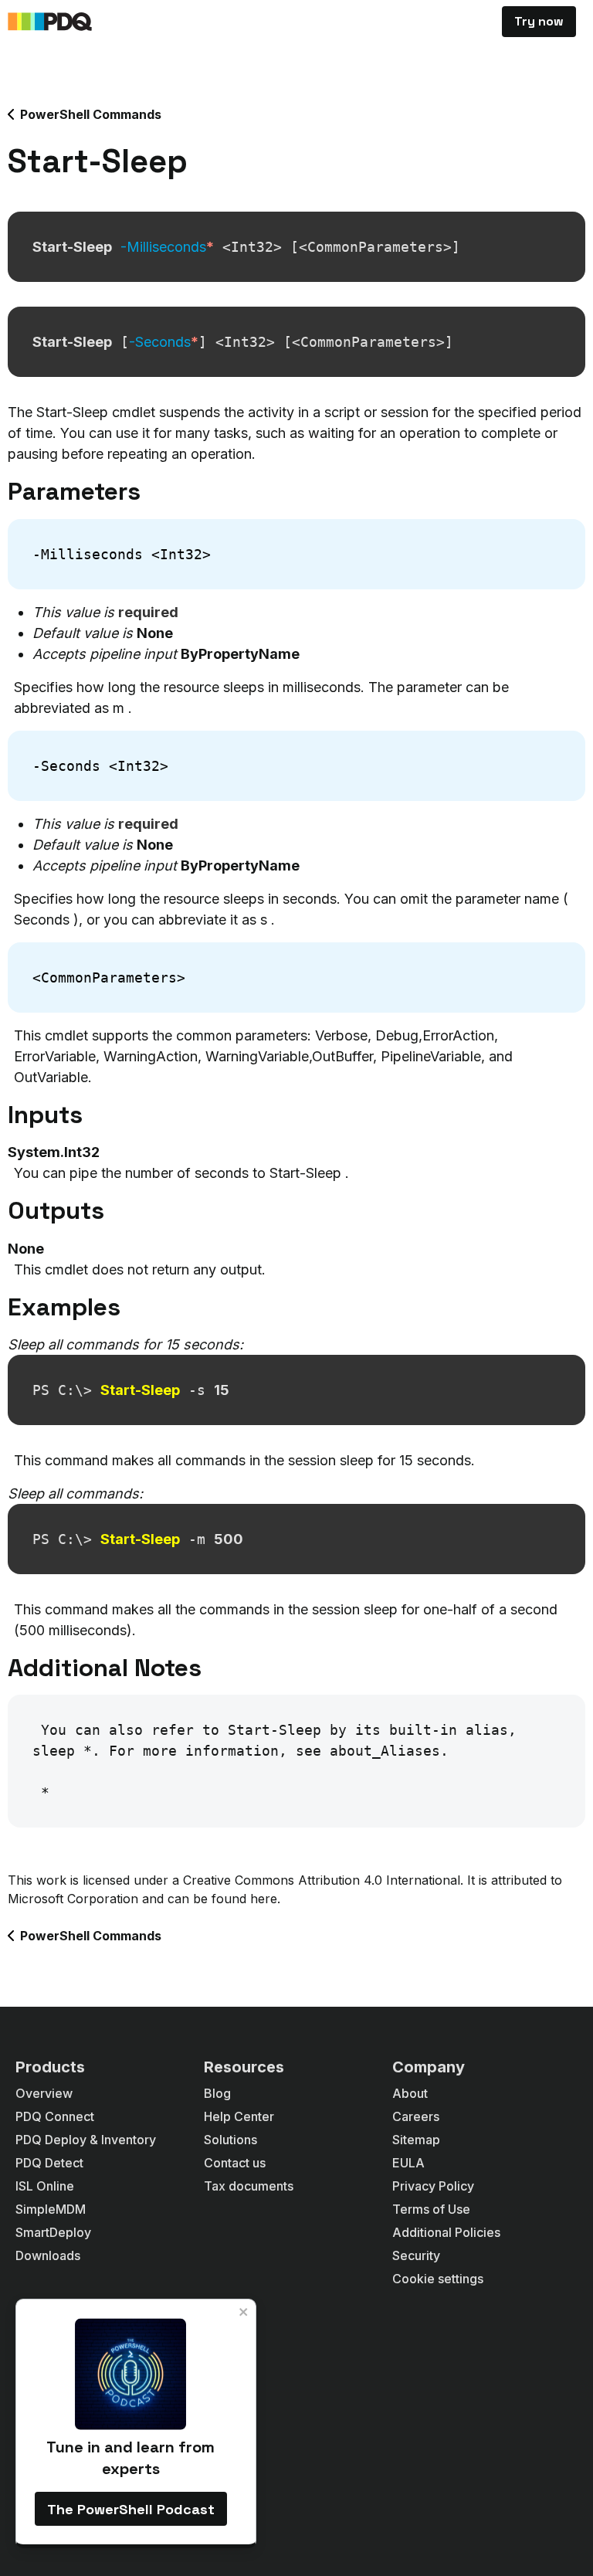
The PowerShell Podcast (131, 2509)
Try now (539, 21)
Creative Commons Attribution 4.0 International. (323, 1880)
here (264, 1899)
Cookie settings (438, 2279)
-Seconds (164, 342)
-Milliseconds (167, 247)
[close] (244, 2312)
